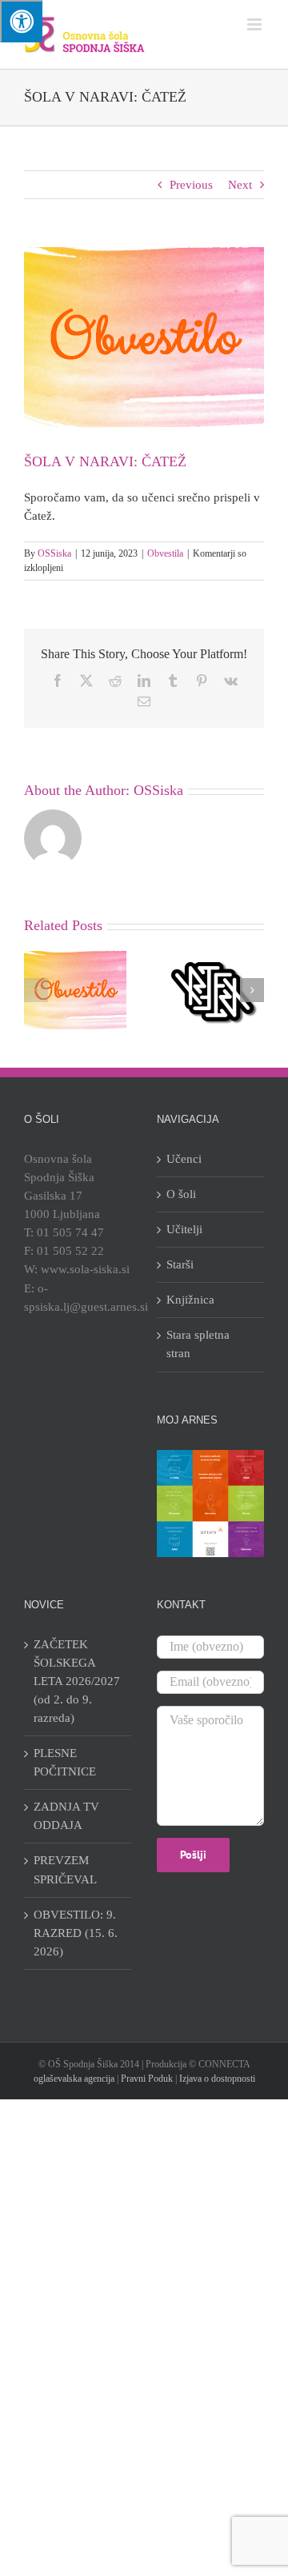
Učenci (184, 1159)
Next (240, 185)
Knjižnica (190, 1300)
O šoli (181, 1194)
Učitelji (184, 1229)
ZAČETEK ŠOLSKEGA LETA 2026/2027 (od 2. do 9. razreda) (77, 1681)
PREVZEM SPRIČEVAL (65, 1869)
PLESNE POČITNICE (65, 1762)
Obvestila (165, 553)
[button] (36, 990)
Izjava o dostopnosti (217, 2079)
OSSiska (54, 553)
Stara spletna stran (198, 1344)
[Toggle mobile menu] (256, 24)
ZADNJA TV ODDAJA (66, 1816)
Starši (180, 1264)
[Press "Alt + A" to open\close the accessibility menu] (21, 21)
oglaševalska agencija (74, 2079)
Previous (191, 185)
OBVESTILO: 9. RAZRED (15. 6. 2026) (76, 1933)
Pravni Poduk (147, 2079)
